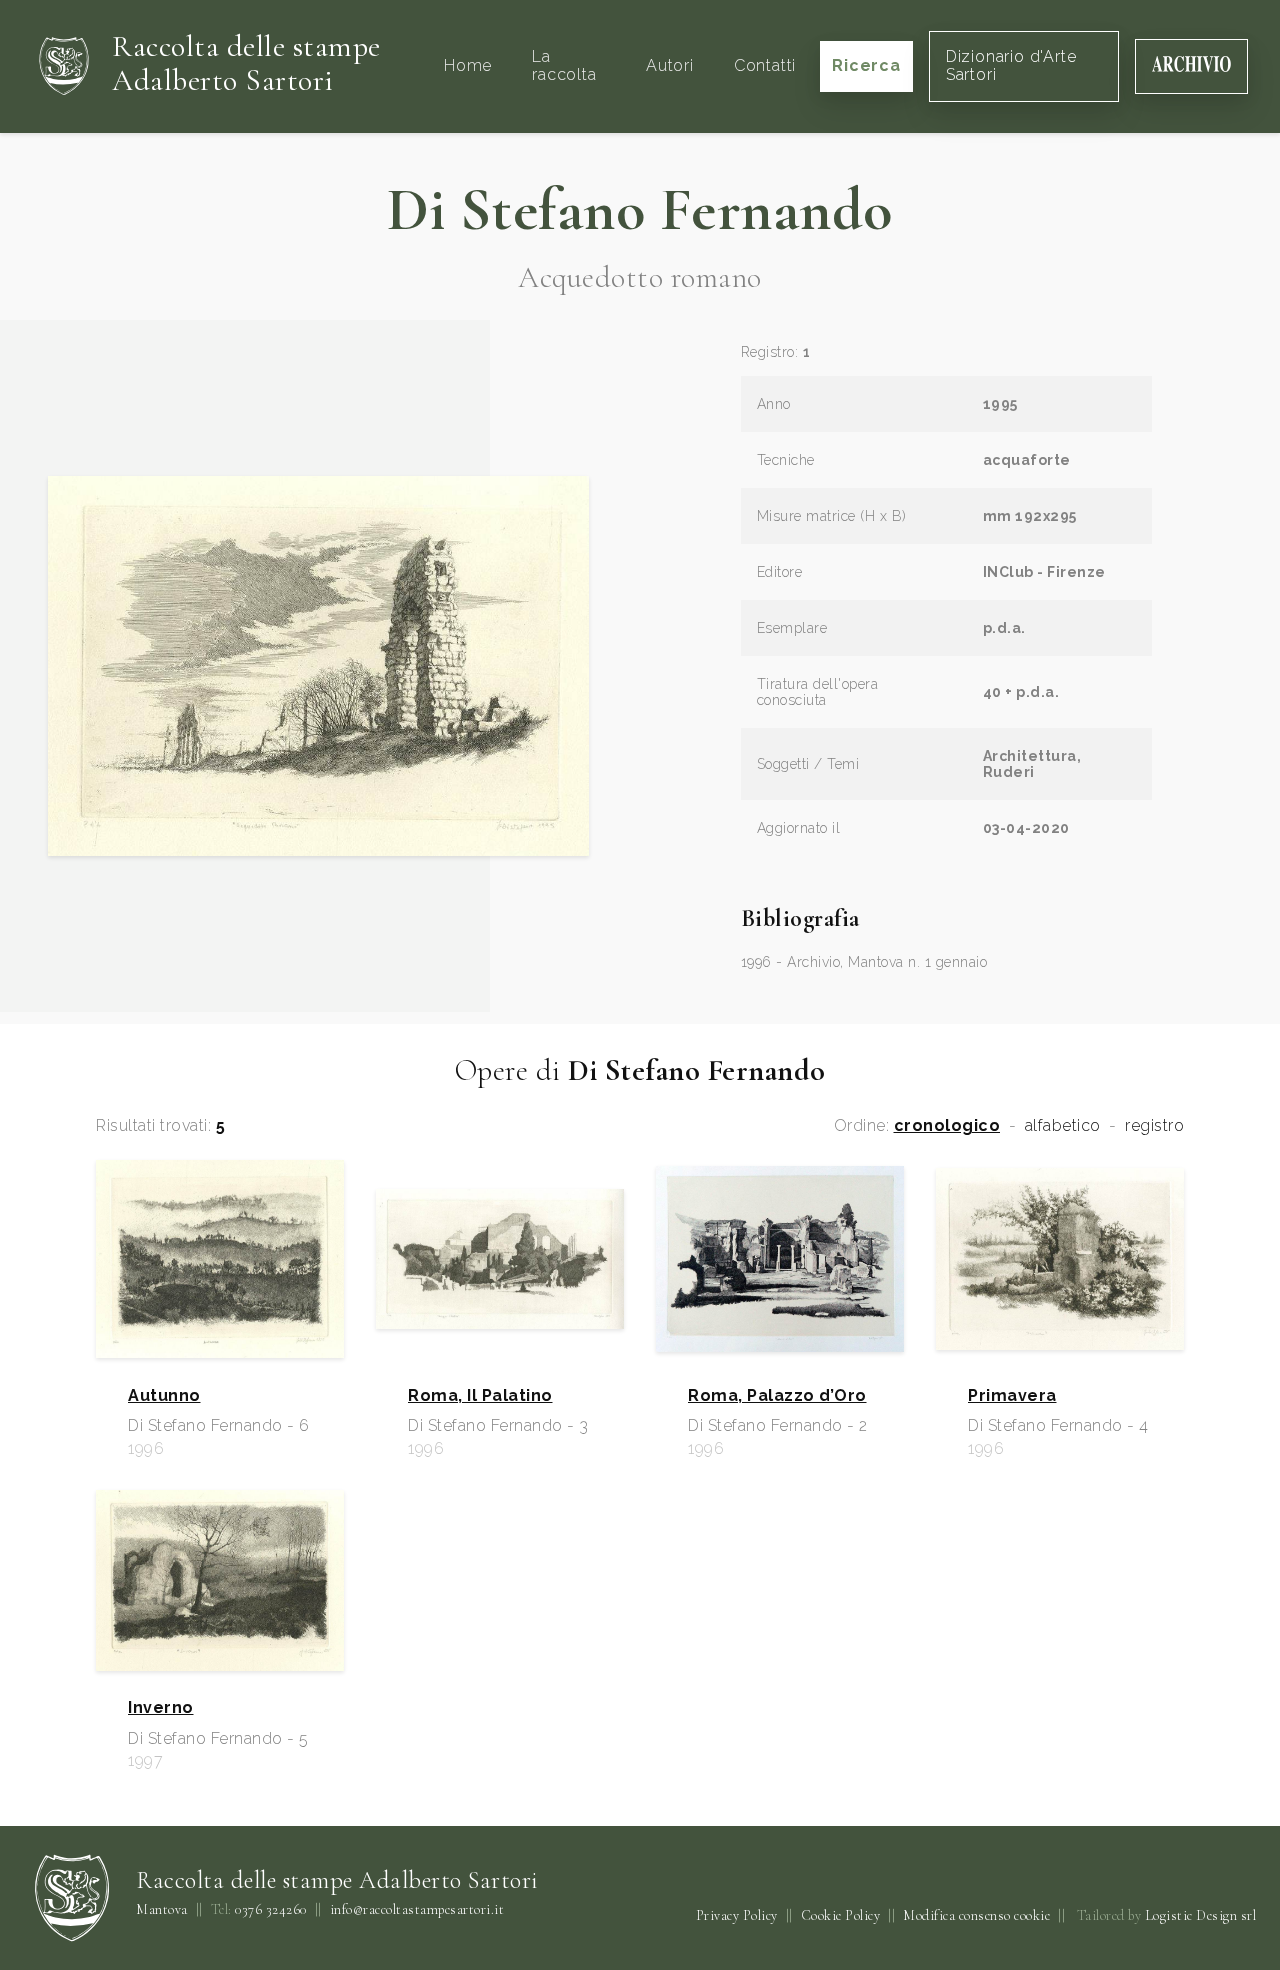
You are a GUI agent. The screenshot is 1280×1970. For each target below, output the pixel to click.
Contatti (765, 65)
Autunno (164, 1396)
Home (468, 65)
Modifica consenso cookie (976, 1915)
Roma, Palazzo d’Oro (777, 1396)
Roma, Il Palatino (480, 1396)
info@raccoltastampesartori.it (417, 1910)
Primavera (1012, 1396)
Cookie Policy (841, 1915)
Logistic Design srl (1201, 1915)
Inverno (161, 1708)
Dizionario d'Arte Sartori (1011, 65)
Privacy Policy (737, 1915)
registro (1154, 1126)
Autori (670, 65)
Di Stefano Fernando (640, 210)
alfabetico (1063, 1126)
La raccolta (564, 65)
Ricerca (866, 65)
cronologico (947, 1126)
